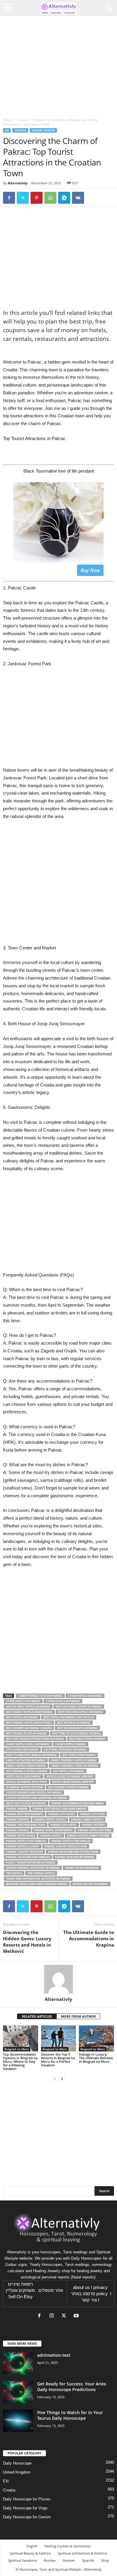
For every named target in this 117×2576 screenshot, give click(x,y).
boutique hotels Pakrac (87, 1739)
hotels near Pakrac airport (73, 1782)
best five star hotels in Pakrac (81, 1712)
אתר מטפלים (51, 2290)
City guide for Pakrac (22, 1750)
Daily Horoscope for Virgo (25, 2508)
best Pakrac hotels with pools (29, 1723)
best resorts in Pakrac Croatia (29, 1728)
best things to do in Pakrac (27, 1733)
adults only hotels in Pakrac (28, 1707)
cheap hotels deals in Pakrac (28, 1744)
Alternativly (18, 183)
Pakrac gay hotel (64, 1825)
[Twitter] (23, 198)
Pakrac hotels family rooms (88, 1836)
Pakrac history (93, 1825)
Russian (50, 2560)
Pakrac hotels (51, 1836)
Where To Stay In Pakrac (90, 1884)
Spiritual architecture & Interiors (82, 2553)
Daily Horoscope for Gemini (27, 2517)
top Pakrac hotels (41, 1873)
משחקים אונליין (20, 2290)
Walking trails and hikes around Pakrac (37, 1884)
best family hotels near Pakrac (29, 1712)
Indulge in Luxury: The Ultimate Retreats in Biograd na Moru (96, 2058)
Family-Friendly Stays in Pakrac (75, 1766)
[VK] (78, 198)
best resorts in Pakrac (74, 1723)
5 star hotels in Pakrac (63, 1701)
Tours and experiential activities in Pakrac (38, 1879)
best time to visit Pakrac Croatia (76, 1733)
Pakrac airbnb (17, 1809)
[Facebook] (9, 198)
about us (81, 2287)
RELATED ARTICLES (37, 2016)
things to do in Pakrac (82, 1868)
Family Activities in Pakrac (26, 1760)
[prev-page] (55, 2079)
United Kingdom (17, 2472)
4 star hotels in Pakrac (23, 1701)
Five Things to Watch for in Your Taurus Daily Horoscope (70, 2415)
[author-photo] (58, 1979)
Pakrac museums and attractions (73, 1852)
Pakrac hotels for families (26, 1841)
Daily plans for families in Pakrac (31, 1755)
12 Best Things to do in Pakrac (40, 1696)
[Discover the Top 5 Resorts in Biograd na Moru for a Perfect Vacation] (59, 2038)
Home (7, 120)
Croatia (22, 120)
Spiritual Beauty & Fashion (30, 2553)
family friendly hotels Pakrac (74, 1760)
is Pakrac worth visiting (24, 1787)
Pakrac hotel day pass (94, 1830)
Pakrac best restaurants (25, 1814)
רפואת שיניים (21, 2284)
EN (7, 130)
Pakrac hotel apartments (53, 1830)
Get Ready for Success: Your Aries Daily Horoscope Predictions (72, 2387)
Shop (105, 2560)
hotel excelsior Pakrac (24, 1776)
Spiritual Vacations (22, 2560)
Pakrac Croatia (43, 130)
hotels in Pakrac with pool (27, 1782)
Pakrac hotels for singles (71, 1841)
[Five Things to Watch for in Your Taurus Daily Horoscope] (18, 2421)
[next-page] (62, 2079)
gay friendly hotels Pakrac (27, 1771)
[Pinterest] (37, 198)
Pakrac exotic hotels (50, 1819)
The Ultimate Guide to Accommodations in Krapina (89, 1938)
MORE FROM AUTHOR (78, 2016)
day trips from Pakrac (79, 1755)
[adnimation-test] (18, 2363)
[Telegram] (64, 198)
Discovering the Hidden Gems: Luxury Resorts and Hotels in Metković (27, 1942)
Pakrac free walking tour (26, 1825)
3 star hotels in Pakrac (85, 1696)
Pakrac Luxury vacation (24, 1852)
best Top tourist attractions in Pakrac (35, 1739)
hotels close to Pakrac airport (70, 1776)
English (32, 2546)
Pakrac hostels (18, 1830)
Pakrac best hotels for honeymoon (59, 1809)
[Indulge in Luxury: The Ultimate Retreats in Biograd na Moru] (96, 2038)
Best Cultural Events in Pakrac (79, 1707)
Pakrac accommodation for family (78, 1803)
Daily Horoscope (17, 2463)
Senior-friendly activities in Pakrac (33, 1868)
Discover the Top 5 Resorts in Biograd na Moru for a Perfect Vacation (58, 2060)
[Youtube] (77, 2316)
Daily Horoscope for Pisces (27, 2499)
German (69, 2560)
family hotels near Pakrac (26, 1766)
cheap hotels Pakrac (70, 1744)
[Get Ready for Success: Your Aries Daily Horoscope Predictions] (18, 2392)
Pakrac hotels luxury (23, 1846)
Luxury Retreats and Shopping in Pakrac (37, 1798)
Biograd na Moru (17, 2049)
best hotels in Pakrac (22, 1717)
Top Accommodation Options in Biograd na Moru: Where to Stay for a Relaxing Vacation (20, 2061)
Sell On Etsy (20, 2297)
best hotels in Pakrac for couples (69, 1717)
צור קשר (89, 2300)
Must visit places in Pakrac (26, 1803)
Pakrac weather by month (75, 1857)
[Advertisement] (58, 886)
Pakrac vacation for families (28, 1857)
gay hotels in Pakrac (69, 1771)
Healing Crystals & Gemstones (67, 2546)
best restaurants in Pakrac (77, 1728)
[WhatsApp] (50, 198)
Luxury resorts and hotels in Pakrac (34, 1793)
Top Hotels (14, 1873)
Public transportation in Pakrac (31, 1862)
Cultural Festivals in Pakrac (65, 1750)
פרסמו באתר (83, 2294)
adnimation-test (54, 2355)
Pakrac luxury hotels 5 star (66, 1846)
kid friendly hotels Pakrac (68, 1787)
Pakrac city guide (62, 1814)
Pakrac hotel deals (21, 1836)
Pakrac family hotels (87, 1819)
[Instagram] (53, 2316)
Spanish (88, 2560)
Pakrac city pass (92, 1814)
